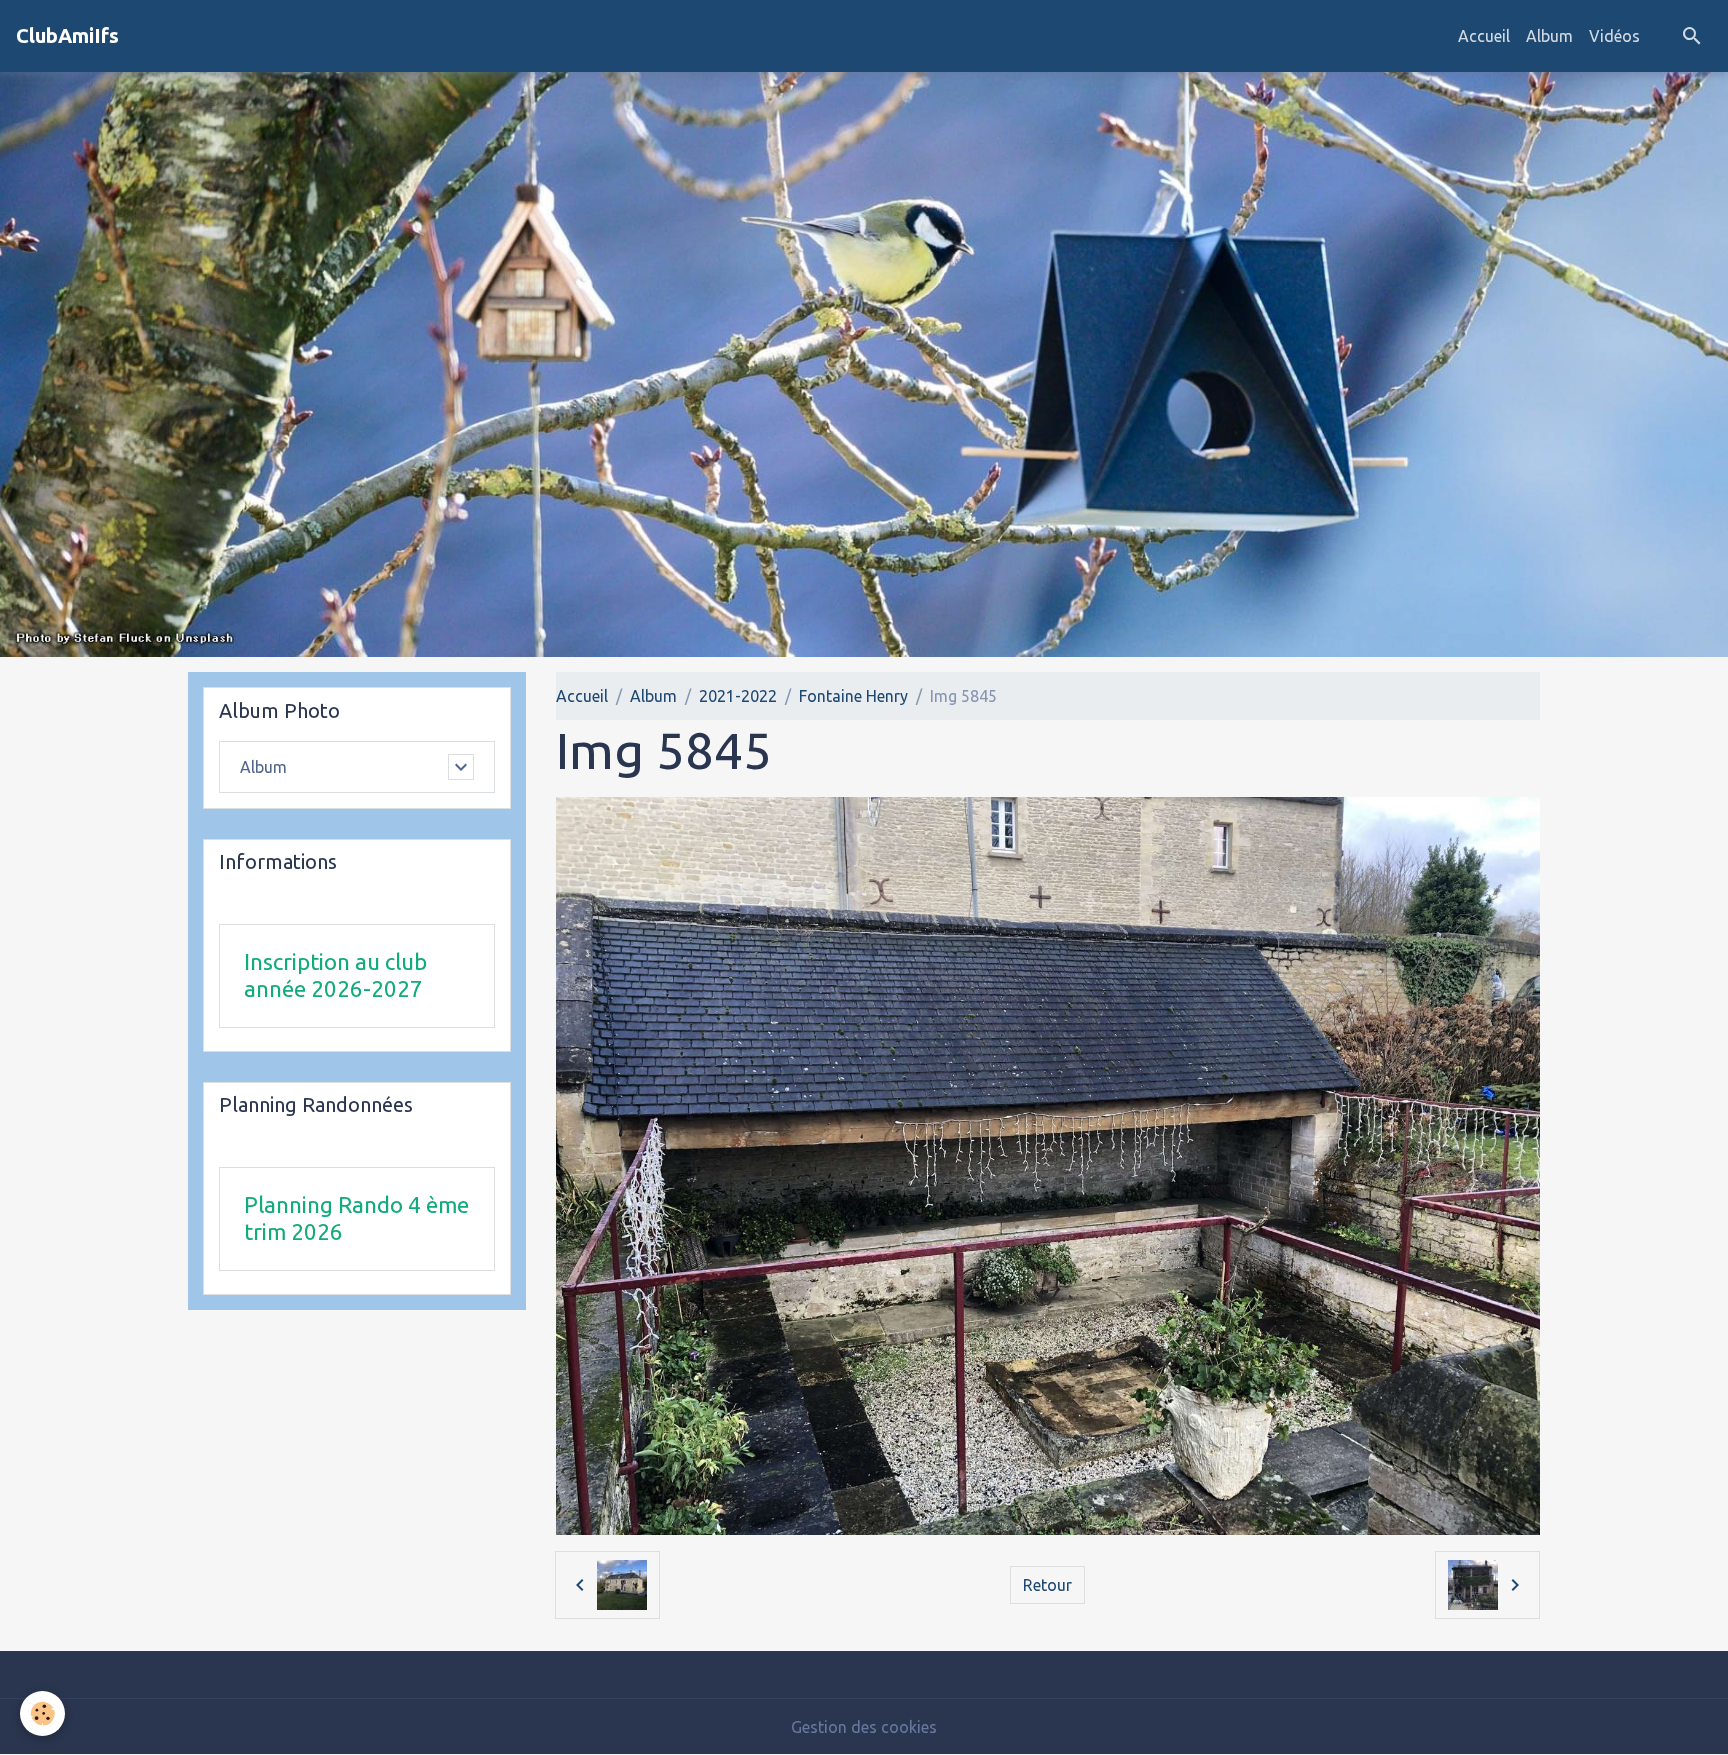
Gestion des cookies (864, 1727)
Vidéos (1614, 36)
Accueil (1484, 36)
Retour (1047, 1585)
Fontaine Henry (853, 696)
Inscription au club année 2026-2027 (335, 975)
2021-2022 (738, 696)
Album (1549, 36)
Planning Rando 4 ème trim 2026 (356, 1218)
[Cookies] (42, 1713)
